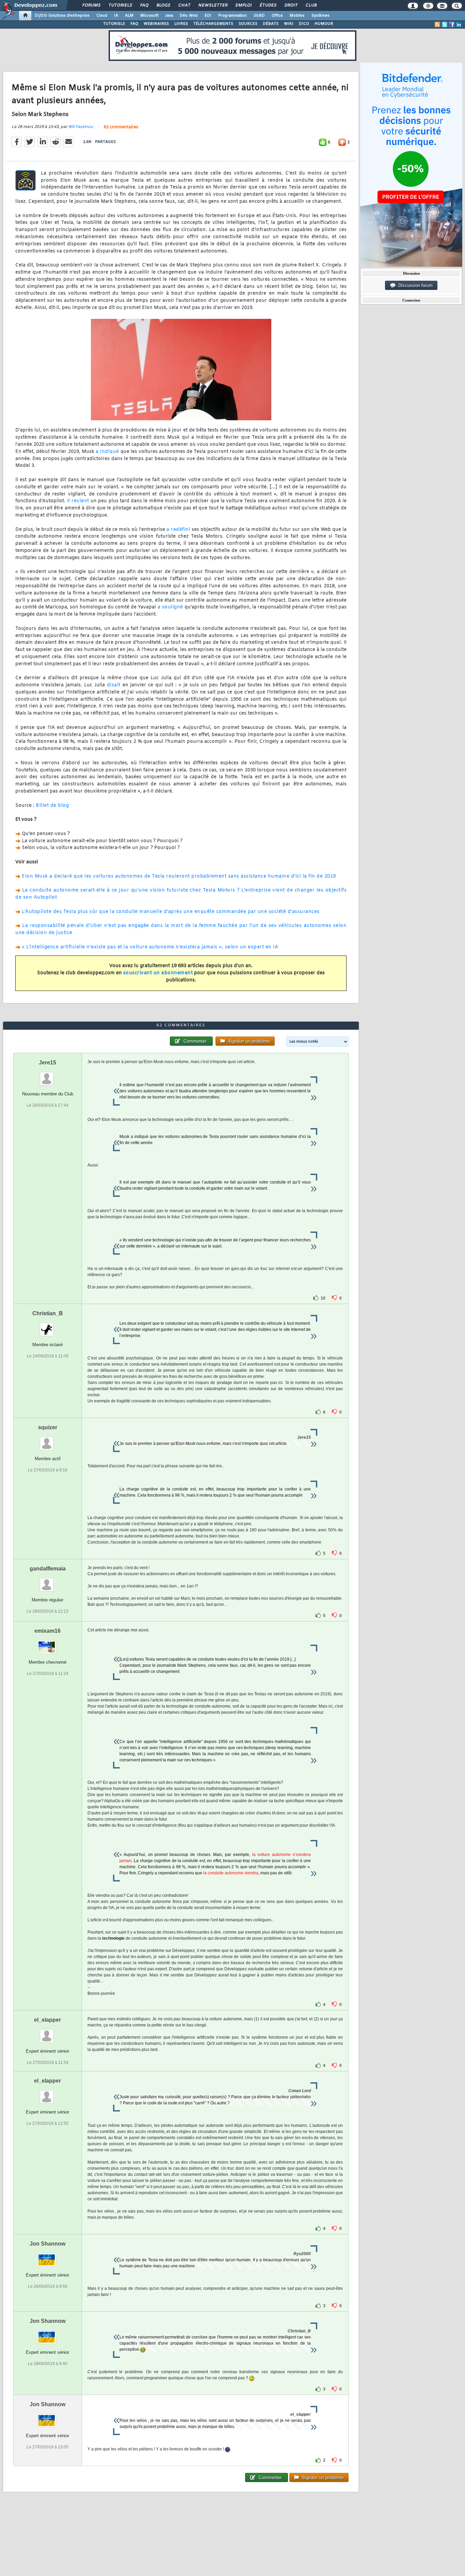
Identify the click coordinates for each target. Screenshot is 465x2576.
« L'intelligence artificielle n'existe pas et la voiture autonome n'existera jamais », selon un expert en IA (150, 947)
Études (268, 5)
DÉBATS (271, 24)
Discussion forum (414, 285)
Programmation (233, 16)
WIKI (289, 24)
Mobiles (297, 16)
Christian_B (48, 1313)
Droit (291, 5)
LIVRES (181, 24)
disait (114, 685)
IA (116, 16)
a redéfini (178, 530)
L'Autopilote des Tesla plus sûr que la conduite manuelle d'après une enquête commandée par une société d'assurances (171, 912)
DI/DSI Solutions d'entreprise (62, 16)
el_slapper (47, 2020)
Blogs (163, 5)
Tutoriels (120, 5)
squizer (48, 1427)
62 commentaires (121, 127)
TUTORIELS (114, 24)
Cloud (102, 16)
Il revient (78, 501)
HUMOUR (324, 24)
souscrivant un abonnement (158, 973)
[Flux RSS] (437, 25)
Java (169, 16)
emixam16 (47, 1631)
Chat (184, 5)
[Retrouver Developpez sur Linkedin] (459, 25)
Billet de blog (52, 806)
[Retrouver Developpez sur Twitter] (445, 25)
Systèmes (320, 16)
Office (277, 16)
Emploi (243, 5)
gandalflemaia (48, 1569)
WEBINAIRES (156, 24)
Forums (91, 5)
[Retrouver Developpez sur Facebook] (452, 25)
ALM (129, 16)
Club (311, 5)
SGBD (259, 16)
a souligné (170, 607)
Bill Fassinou (81, 127)
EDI (208, 16)
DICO (304, 24)
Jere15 (47, 1063)
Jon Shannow (47, 2244)
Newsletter (213, 5)
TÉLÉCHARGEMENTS (213, 24)
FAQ (144, 5)
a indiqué (107, 452)
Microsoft (149, 16)
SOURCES (248, 24)
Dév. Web (189, 16)
